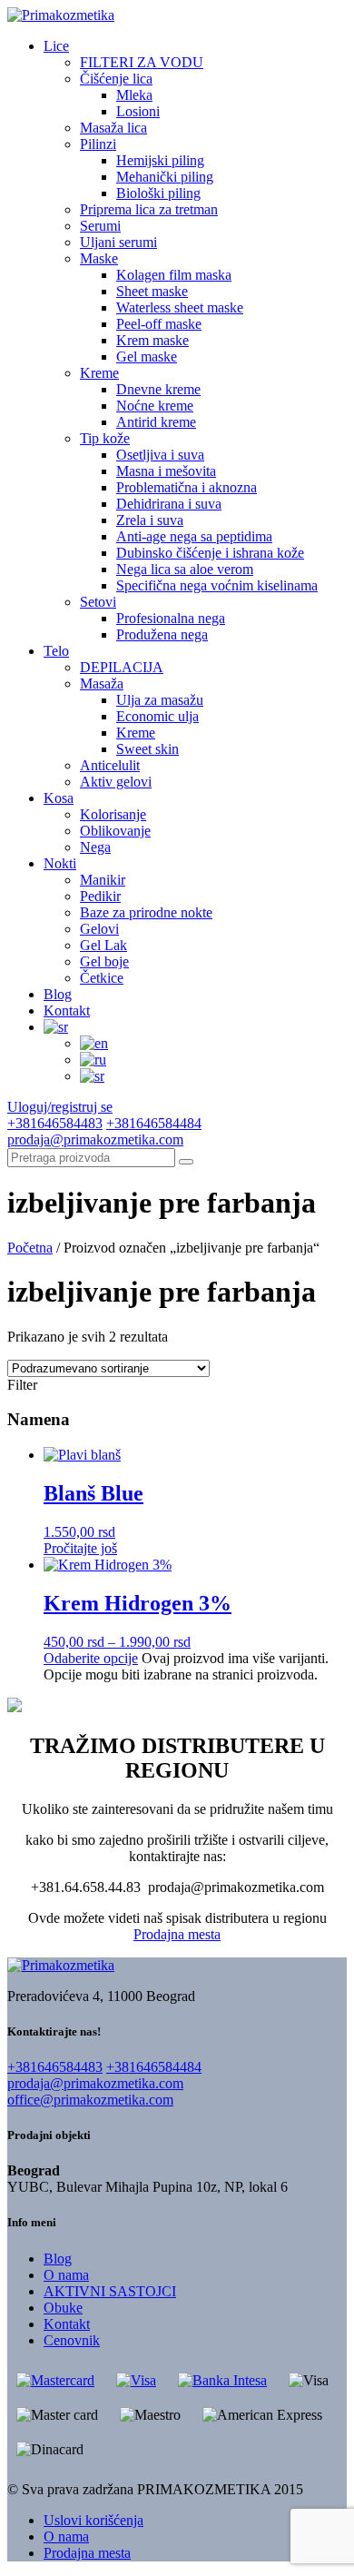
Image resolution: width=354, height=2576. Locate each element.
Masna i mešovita (166, 471)
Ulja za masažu (160, 700)
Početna (30, 1248)
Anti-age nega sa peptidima (194, 536)
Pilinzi (98, 144)
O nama (66, 2275)
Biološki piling (158, 193)
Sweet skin (147, 749)
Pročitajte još (80, 1548)
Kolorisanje (113, 814)
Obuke (63, 2308)
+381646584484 (154, 1123)
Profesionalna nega (171, 618)
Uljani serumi (118, 242)
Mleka (134, 95)
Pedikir (100, 896)
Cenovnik (72, 2340)
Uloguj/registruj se (60, 1107)
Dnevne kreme (158, 389)
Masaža (102, 684)
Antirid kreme (156, 422)
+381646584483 (55, 1123)
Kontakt (67, 1011)
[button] (186, 1162)
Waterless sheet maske (180, 307)
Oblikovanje (115, 831)
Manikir (103, 880)
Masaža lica (113, 128)
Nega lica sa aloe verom (185, 569)
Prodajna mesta (177, 1934)
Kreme (99, 373)
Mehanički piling (165, 177)
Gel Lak (103, 945)
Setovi (98, 602)
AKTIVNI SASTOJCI (110, 2291)
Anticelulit (110, 765)
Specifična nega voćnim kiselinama (217, 585)
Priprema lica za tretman (149, 209)
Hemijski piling (160, 160)
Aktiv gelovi (116, 782)
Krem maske (152, 340)
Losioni (138, 111)
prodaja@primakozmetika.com (95, 1139)
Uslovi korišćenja (93, 2520)
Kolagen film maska (174, 275)
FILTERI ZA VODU (142, 62)
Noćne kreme (155, 406)
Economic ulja (157, 716)
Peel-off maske (159, 324)
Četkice (102, 978)
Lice (56, 46)
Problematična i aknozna (187, 487)
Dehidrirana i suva (169, 504)
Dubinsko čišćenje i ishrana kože (210, 553)
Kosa (59, 798)
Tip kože (105, 438)
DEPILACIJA (122, 667)
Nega (95, 847)
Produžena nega (162, 634)
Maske (99, 258)
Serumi (100, 226)
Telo (56, 651)
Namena (39, 1419)
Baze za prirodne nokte (146, 912)
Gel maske (147, 357)
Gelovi (99, 929)
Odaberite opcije (91, 1658)
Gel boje (104, 961)
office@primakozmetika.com (90, 2100)
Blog (58, 994)
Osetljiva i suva (160, 455)
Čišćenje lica (116, 79)
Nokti (60, 863)
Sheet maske (152, 291)
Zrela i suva (150, 520)
